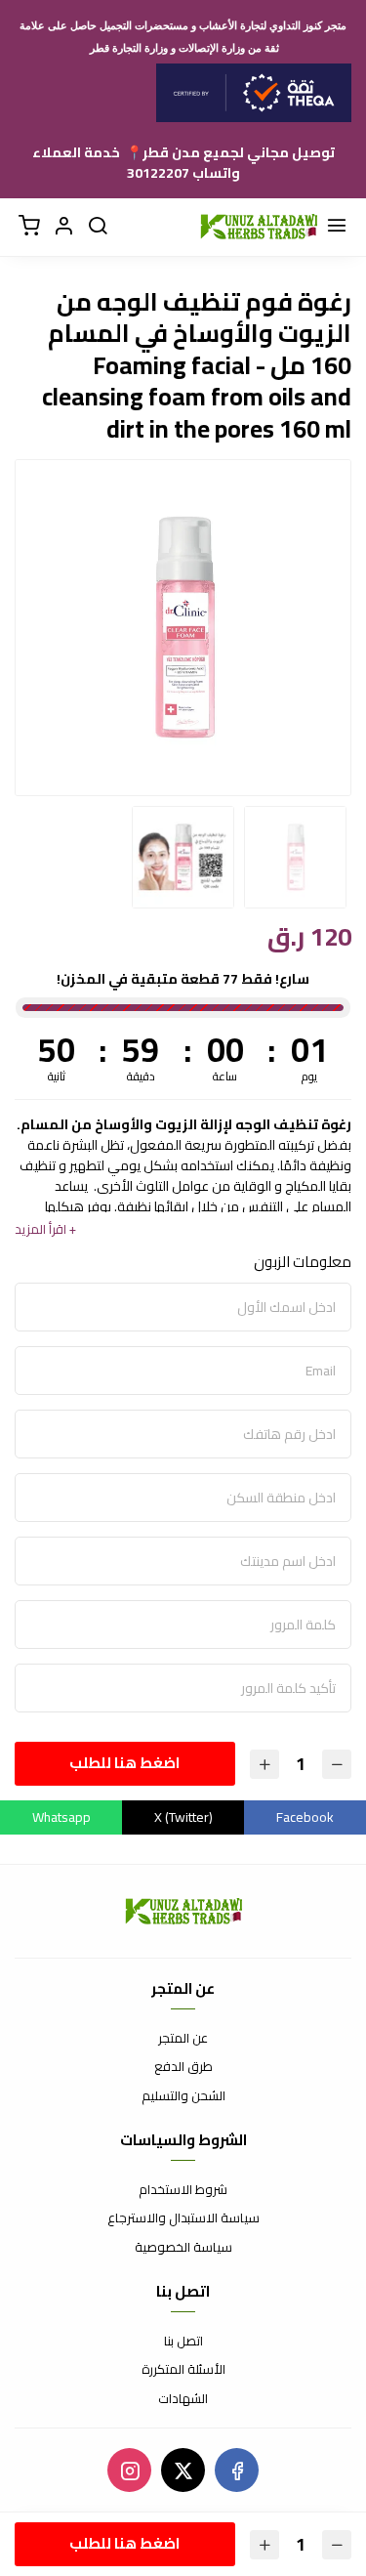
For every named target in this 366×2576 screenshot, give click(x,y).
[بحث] (98, 227)
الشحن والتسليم (183, 2096)
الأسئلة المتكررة (183, 2370)
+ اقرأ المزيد (45, 1229)
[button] (63, 227)
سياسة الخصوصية (183, 2248)
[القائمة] (337, 227)
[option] (183, 628)
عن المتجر (183, 2039)
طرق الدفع (183, 2067)
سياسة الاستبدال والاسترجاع (183, 2218)
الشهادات (183, 2399)
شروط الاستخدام (183, 2190)
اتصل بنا (183, 2342)
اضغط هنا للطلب (124, 1763)
